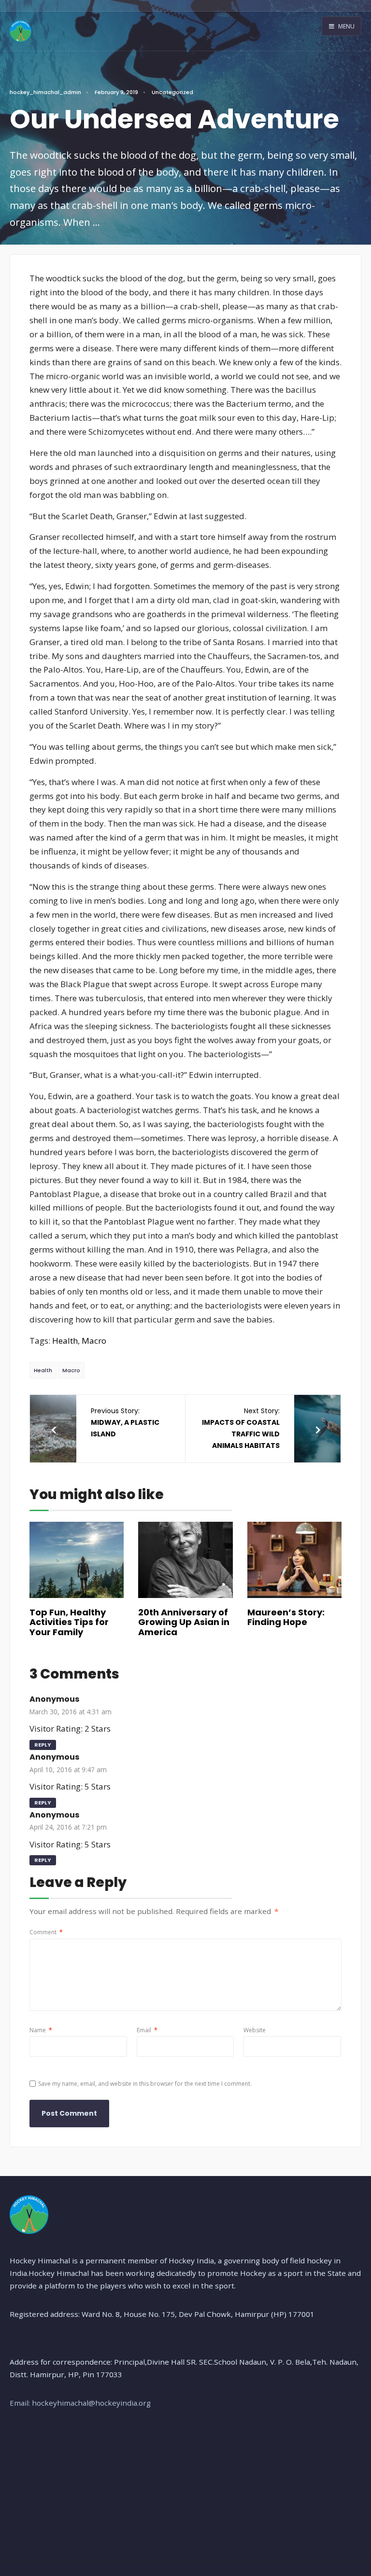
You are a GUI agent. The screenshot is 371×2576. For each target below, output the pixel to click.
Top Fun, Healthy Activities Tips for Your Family (69, 1622)
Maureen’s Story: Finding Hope (286, 1617)
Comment (46, 1932)
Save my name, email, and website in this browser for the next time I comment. (145, 2084)
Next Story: (241, 1428)
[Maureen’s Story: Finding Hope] (294, 1560)
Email (147, 2030)
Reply (43, 1745)
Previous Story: (125, 1422)
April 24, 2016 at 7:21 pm (68, 1827)
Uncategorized (172, 92)
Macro (94, 1341)
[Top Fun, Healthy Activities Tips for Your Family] (77, 1560)
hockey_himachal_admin (45, 92)
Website (255, 2030)
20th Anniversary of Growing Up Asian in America (184, 1622)
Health (65, 1341)
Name (41, 2030)
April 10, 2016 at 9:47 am (68, 1770)
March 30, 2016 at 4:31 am (71, 1712)
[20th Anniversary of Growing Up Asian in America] (185, 1560)
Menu (346, 26)
